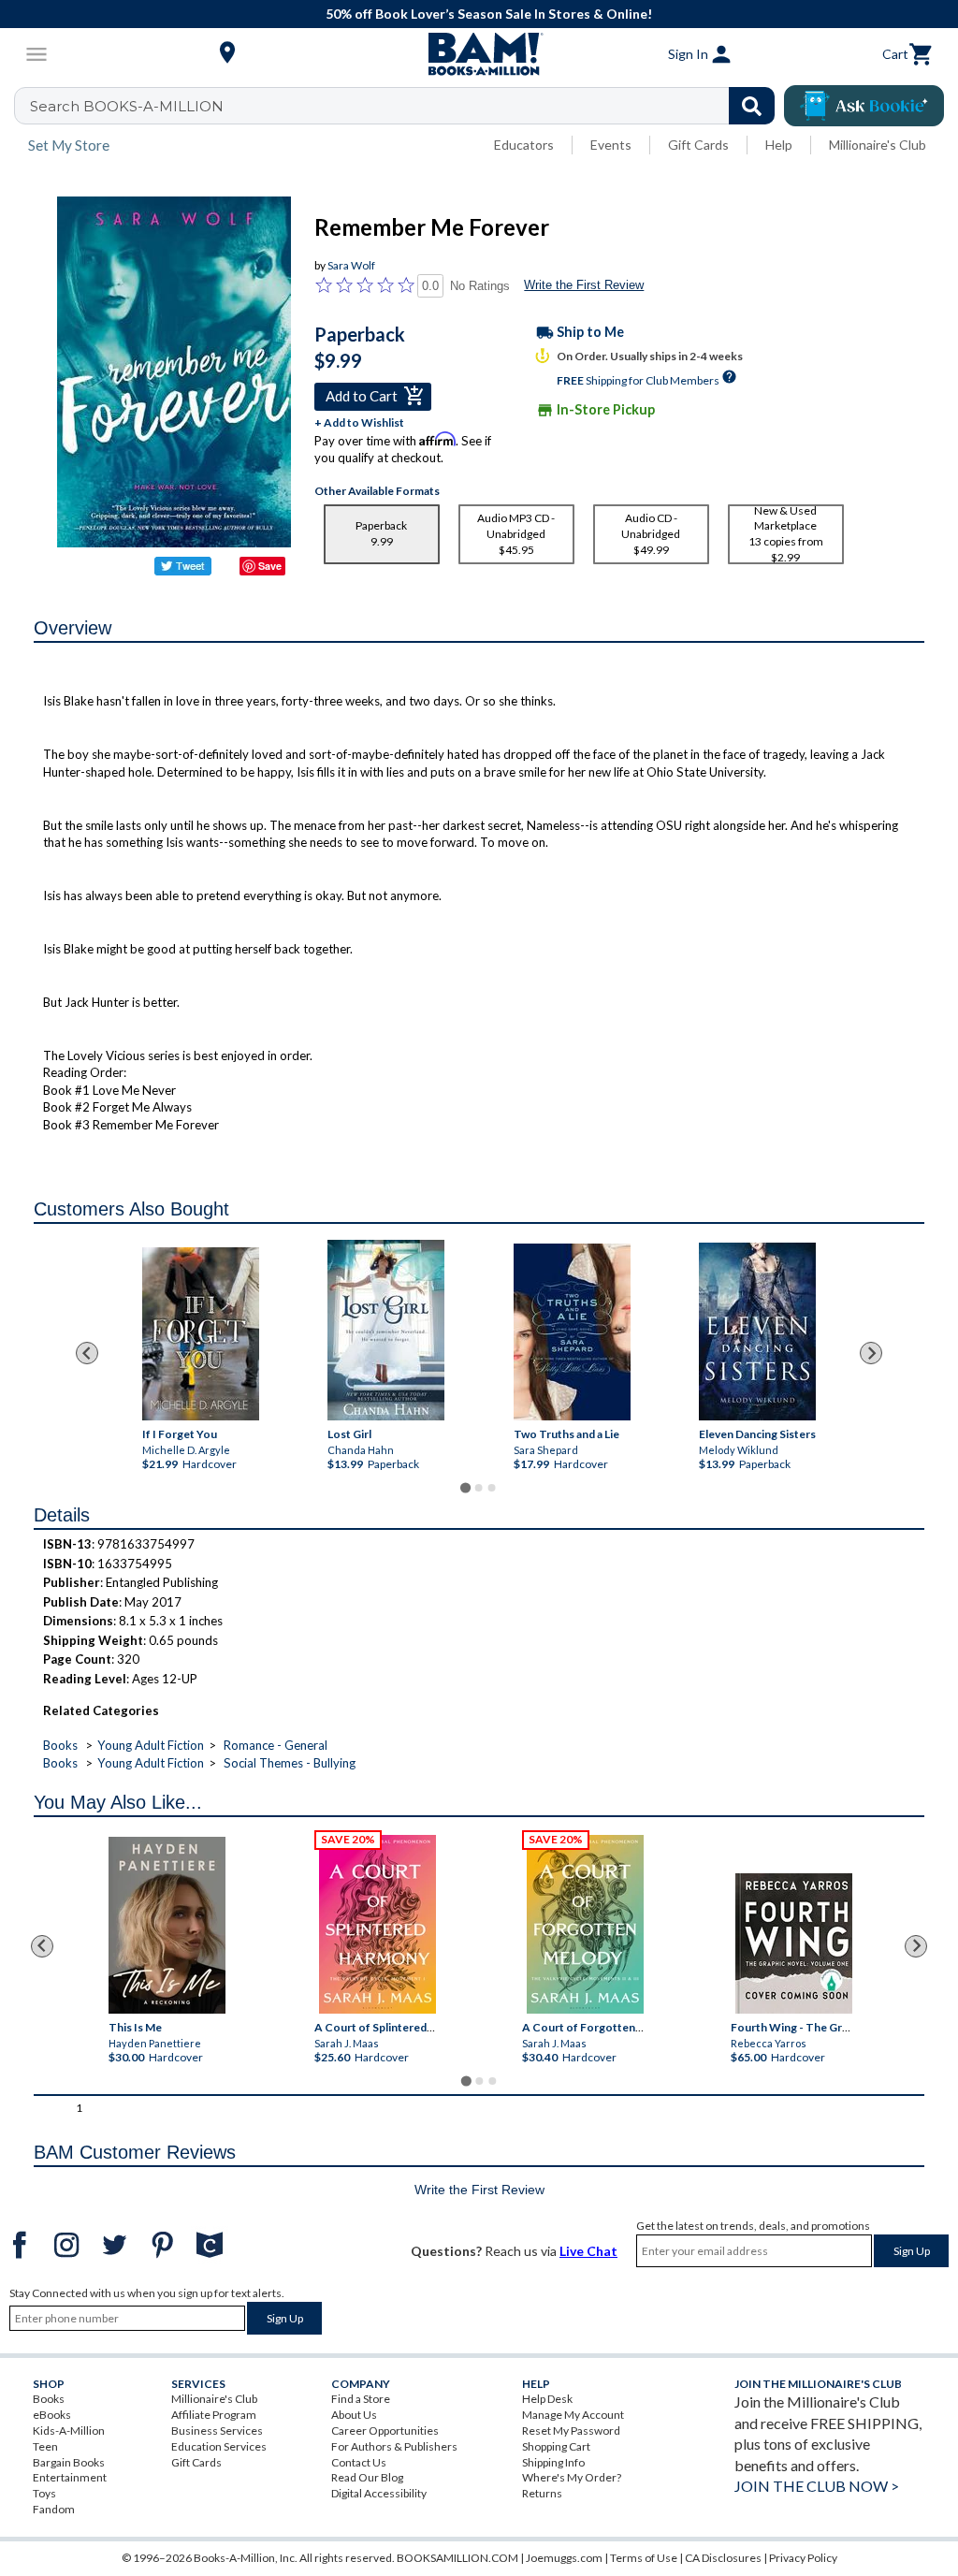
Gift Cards (698, 145)
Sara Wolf (351, 265)
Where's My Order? (572, 2477)
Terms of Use (644, 2558)
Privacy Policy (803, 2558)
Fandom (54, 2509)
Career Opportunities (385, 2430)
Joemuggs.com (564, 2558)
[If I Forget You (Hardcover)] (201, 1334)
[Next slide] (871, 1353)
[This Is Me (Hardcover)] (167, 1925)
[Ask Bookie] (864, 106)
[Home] (479, 54)
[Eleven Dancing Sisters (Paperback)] (757, 1332)
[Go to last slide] (87, 1353)
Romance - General (276, 1745)
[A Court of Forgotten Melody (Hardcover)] (585, 1924)
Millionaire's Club (878, 145)
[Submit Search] (752, 106)
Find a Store (361, 2399)
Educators (524, 145)
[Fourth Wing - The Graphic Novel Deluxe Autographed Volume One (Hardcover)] (794, 1943)
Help (779, 145)
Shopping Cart (556, 2446)
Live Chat (588, 2251)
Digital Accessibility (379, 2493)
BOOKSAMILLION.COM (457, 2558)
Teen (45, 2446)
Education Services (219, 2446)
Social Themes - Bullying (290, 1763)
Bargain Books (69, 2462)
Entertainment (70, 2477)
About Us (354, 2415)
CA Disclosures (723, 2558)
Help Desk (547, 2399)
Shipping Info (553, 2462)
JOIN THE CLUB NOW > (817, 2486)
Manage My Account (573, 2415)
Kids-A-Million (69, 2430)
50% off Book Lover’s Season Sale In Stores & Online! (489, 14)
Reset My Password (571, 2430)
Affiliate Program (214, 2415)
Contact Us (359, 2462)
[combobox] (406, 106)
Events (611, 145)
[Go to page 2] (479, 1488)
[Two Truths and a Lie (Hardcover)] (572, 1332)
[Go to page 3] (492, 1488)
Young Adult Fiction (151, 1745)
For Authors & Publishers (394, 2446)
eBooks (52, 2415)
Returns (542, 2493)
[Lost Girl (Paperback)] (386, 1330)
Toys (44, 2493)
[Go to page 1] (465, 1488)
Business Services (217, 2430)
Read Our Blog (367, 2477)
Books (60, 1745)
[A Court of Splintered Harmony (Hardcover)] (377, 1924)
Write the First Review (584, 285)
